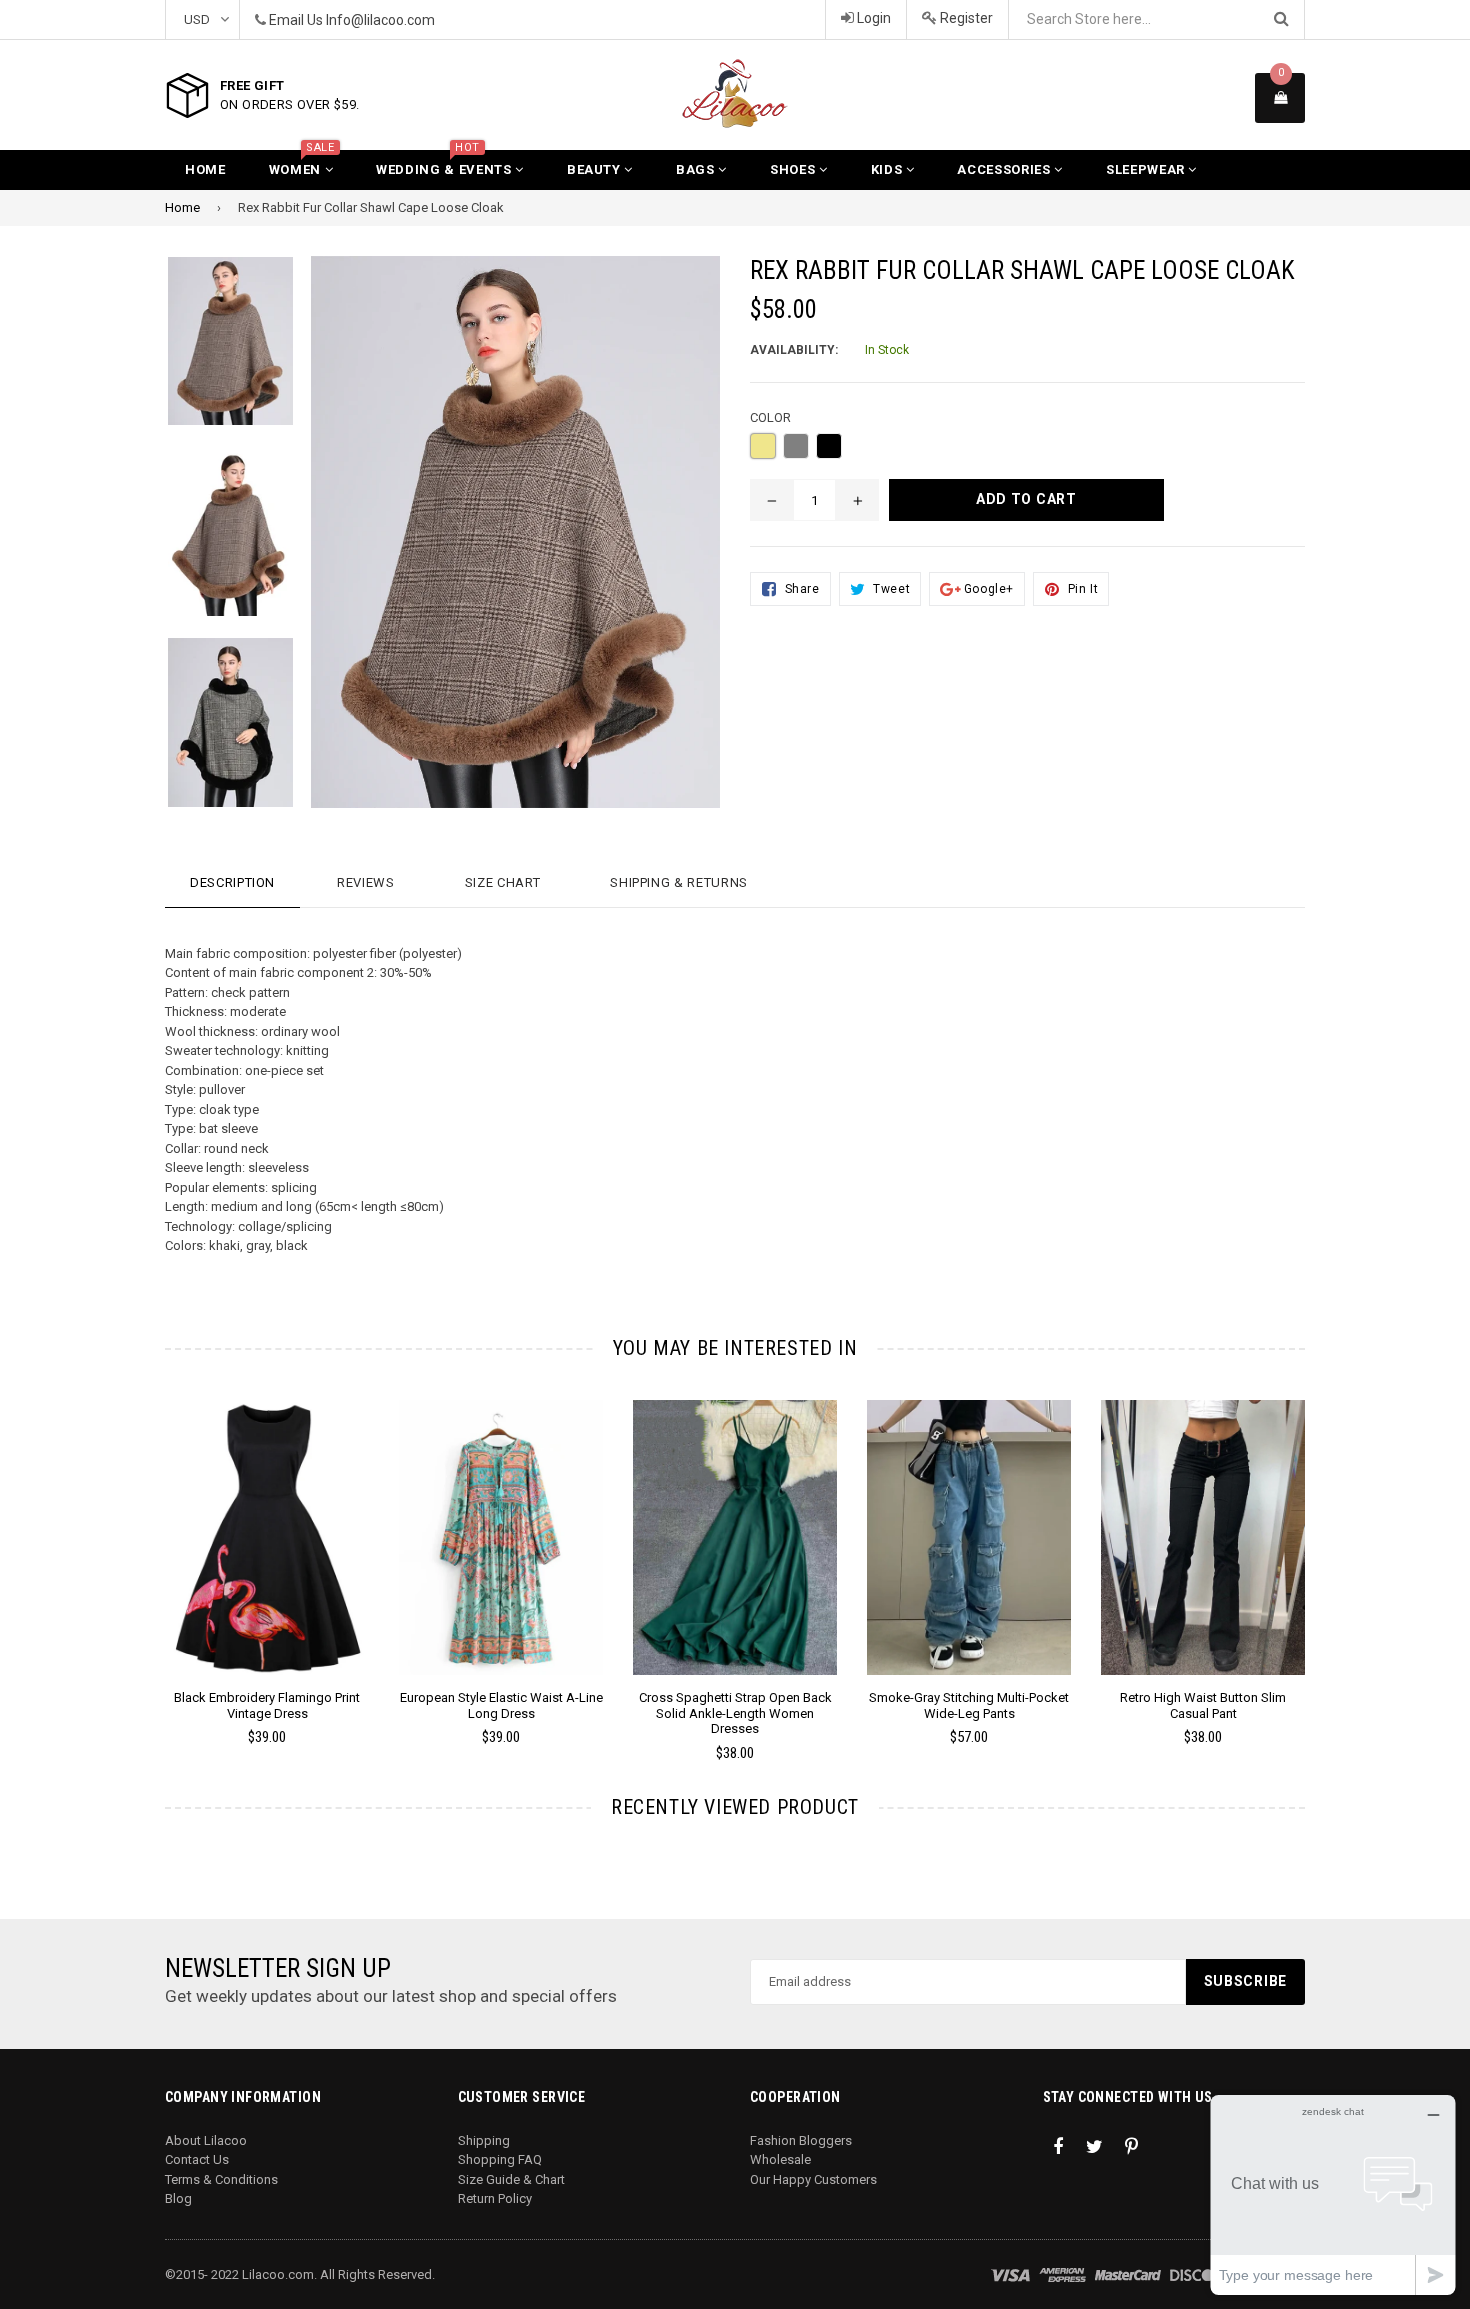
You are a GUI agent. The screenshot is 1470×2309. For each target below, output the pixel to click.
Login (872, 18)
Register (965, 18)
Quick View (267, 1557)
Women (302, 163)
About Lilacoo (206, 2140)
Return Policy (495, 2198)
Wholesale (780, 2159)
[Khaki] (763, 446)
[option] (215, 351)
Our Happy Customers (813, 2179)
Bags (697, 169)
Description (232, 882)
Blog (178, 2198)
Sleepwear (1147, 169)
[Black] (829, 446)
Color (770, 417)
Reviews (366, 882)
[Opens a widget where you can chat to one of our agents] (1333, 2194)
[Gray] (796, 446)
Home (205, 169)
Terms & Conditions (221, 2179)
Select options (267, 1522)
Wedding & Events (445, 163)
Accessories (1005, 169)
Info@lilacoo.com (380, 20)
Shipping (484, 2140)
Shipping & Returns (679, 882)
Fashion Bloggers (801, 2140)
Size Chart (503, 882)
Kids (888, 169)
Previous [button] (137, 1552)
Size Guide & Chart (511, 2179)
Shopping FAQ (500, 2159)
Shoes (794, 169)
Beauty (596, 169)
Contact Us (197, 2159)
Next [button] (1332, 1552)
